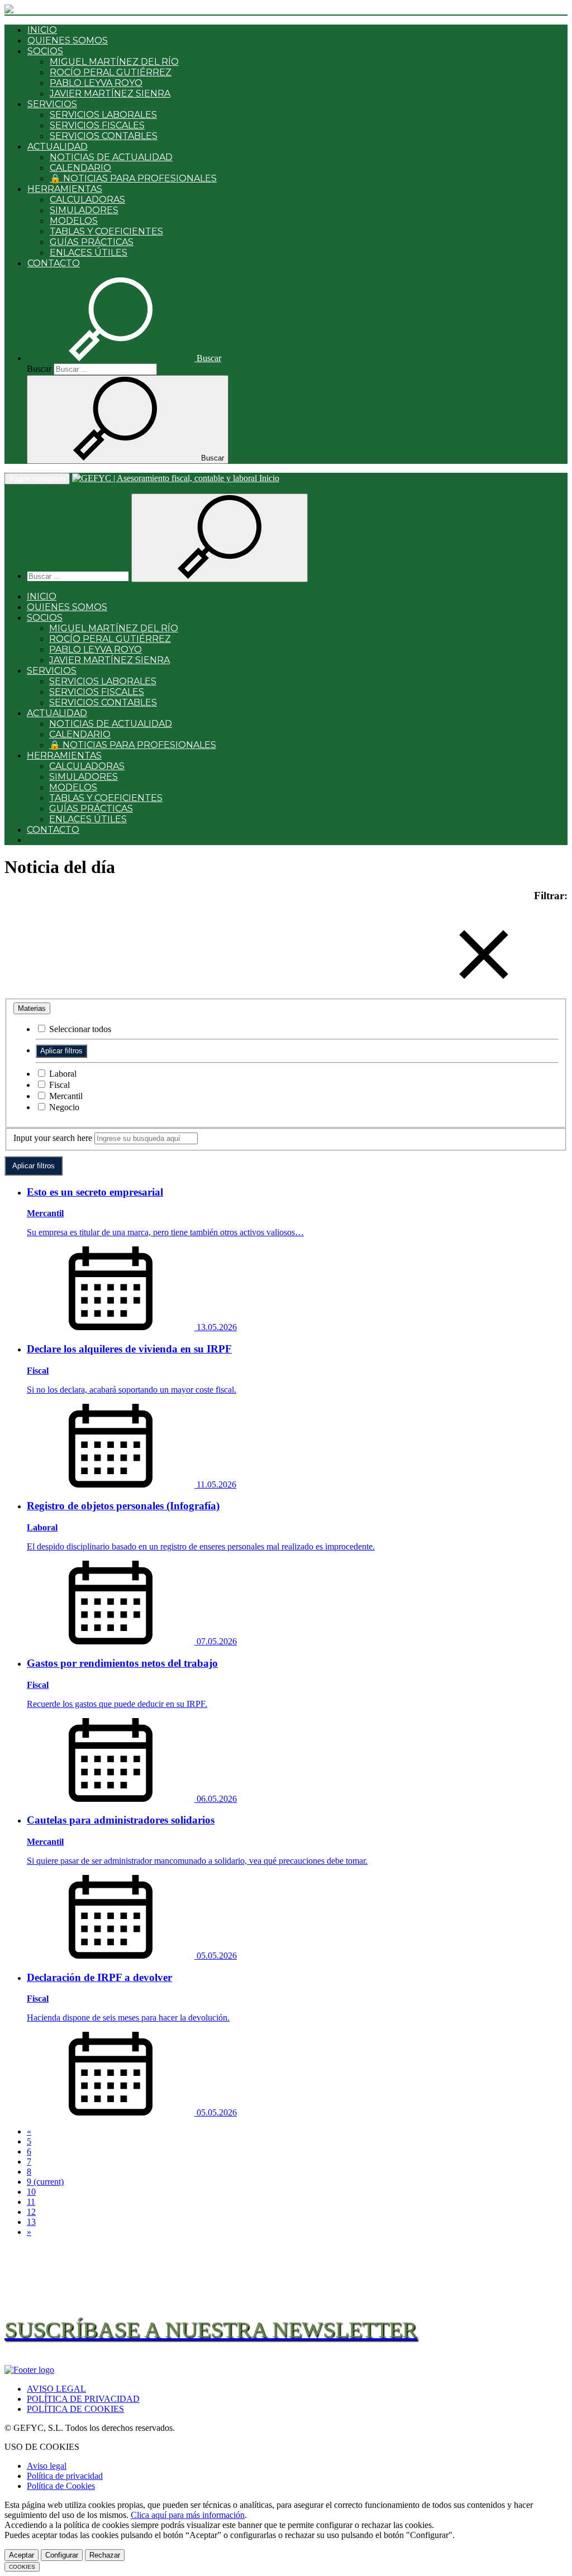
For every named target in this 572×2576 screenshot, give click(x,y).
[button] (124, 358)
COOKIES (22, 2567)
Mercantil (65, 1096)
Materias (32, 1008)
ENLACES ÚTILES (89, 253)
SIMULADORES (84, 210)
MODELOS (74, 221)
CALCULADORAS (87, 200)
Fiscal (58, 1085)
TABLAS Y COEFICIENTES (106, 231)
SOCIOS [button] (45, 51)
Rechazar (105, 2555)
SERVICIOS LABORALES (103, 115)
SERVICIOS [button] (52, 104)
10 (31, 2192)
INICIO (42, 30)
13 (31, 2222)
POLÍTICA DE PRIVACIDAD (83, 2399)
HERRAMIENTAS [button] (65, 189)
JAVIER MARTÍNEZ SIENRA (110, 93)
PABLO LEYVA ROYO (96, 83)
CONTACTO (54, 263)
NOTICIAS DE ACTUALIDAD (111, 157)
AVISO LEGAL (56, 2389)
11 (31, 2202)
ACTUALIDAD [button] (58, 147)
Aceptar (22, 2555)
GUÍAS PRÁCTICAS (92, 242)
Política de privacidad (65, 2476)
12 (31, 2212)
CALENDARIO (80, 168)
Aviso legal (47, 2466)
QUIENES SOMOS (68, 40)
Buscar (39, 369)
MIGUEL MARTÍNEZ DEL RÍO (114, 62)
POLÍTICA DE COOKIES (75, 2409)
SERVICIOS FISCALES (97, 125)
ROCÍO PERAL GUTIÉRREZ (111, 72)
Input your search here (53, 1138)
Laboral (62, 1074)
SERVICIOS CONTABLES (104, 136)
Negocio (63, 1107)
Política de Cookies (61, 2486)
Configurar (62, 2555)
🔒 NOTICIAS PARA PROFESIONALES (133, 178)
